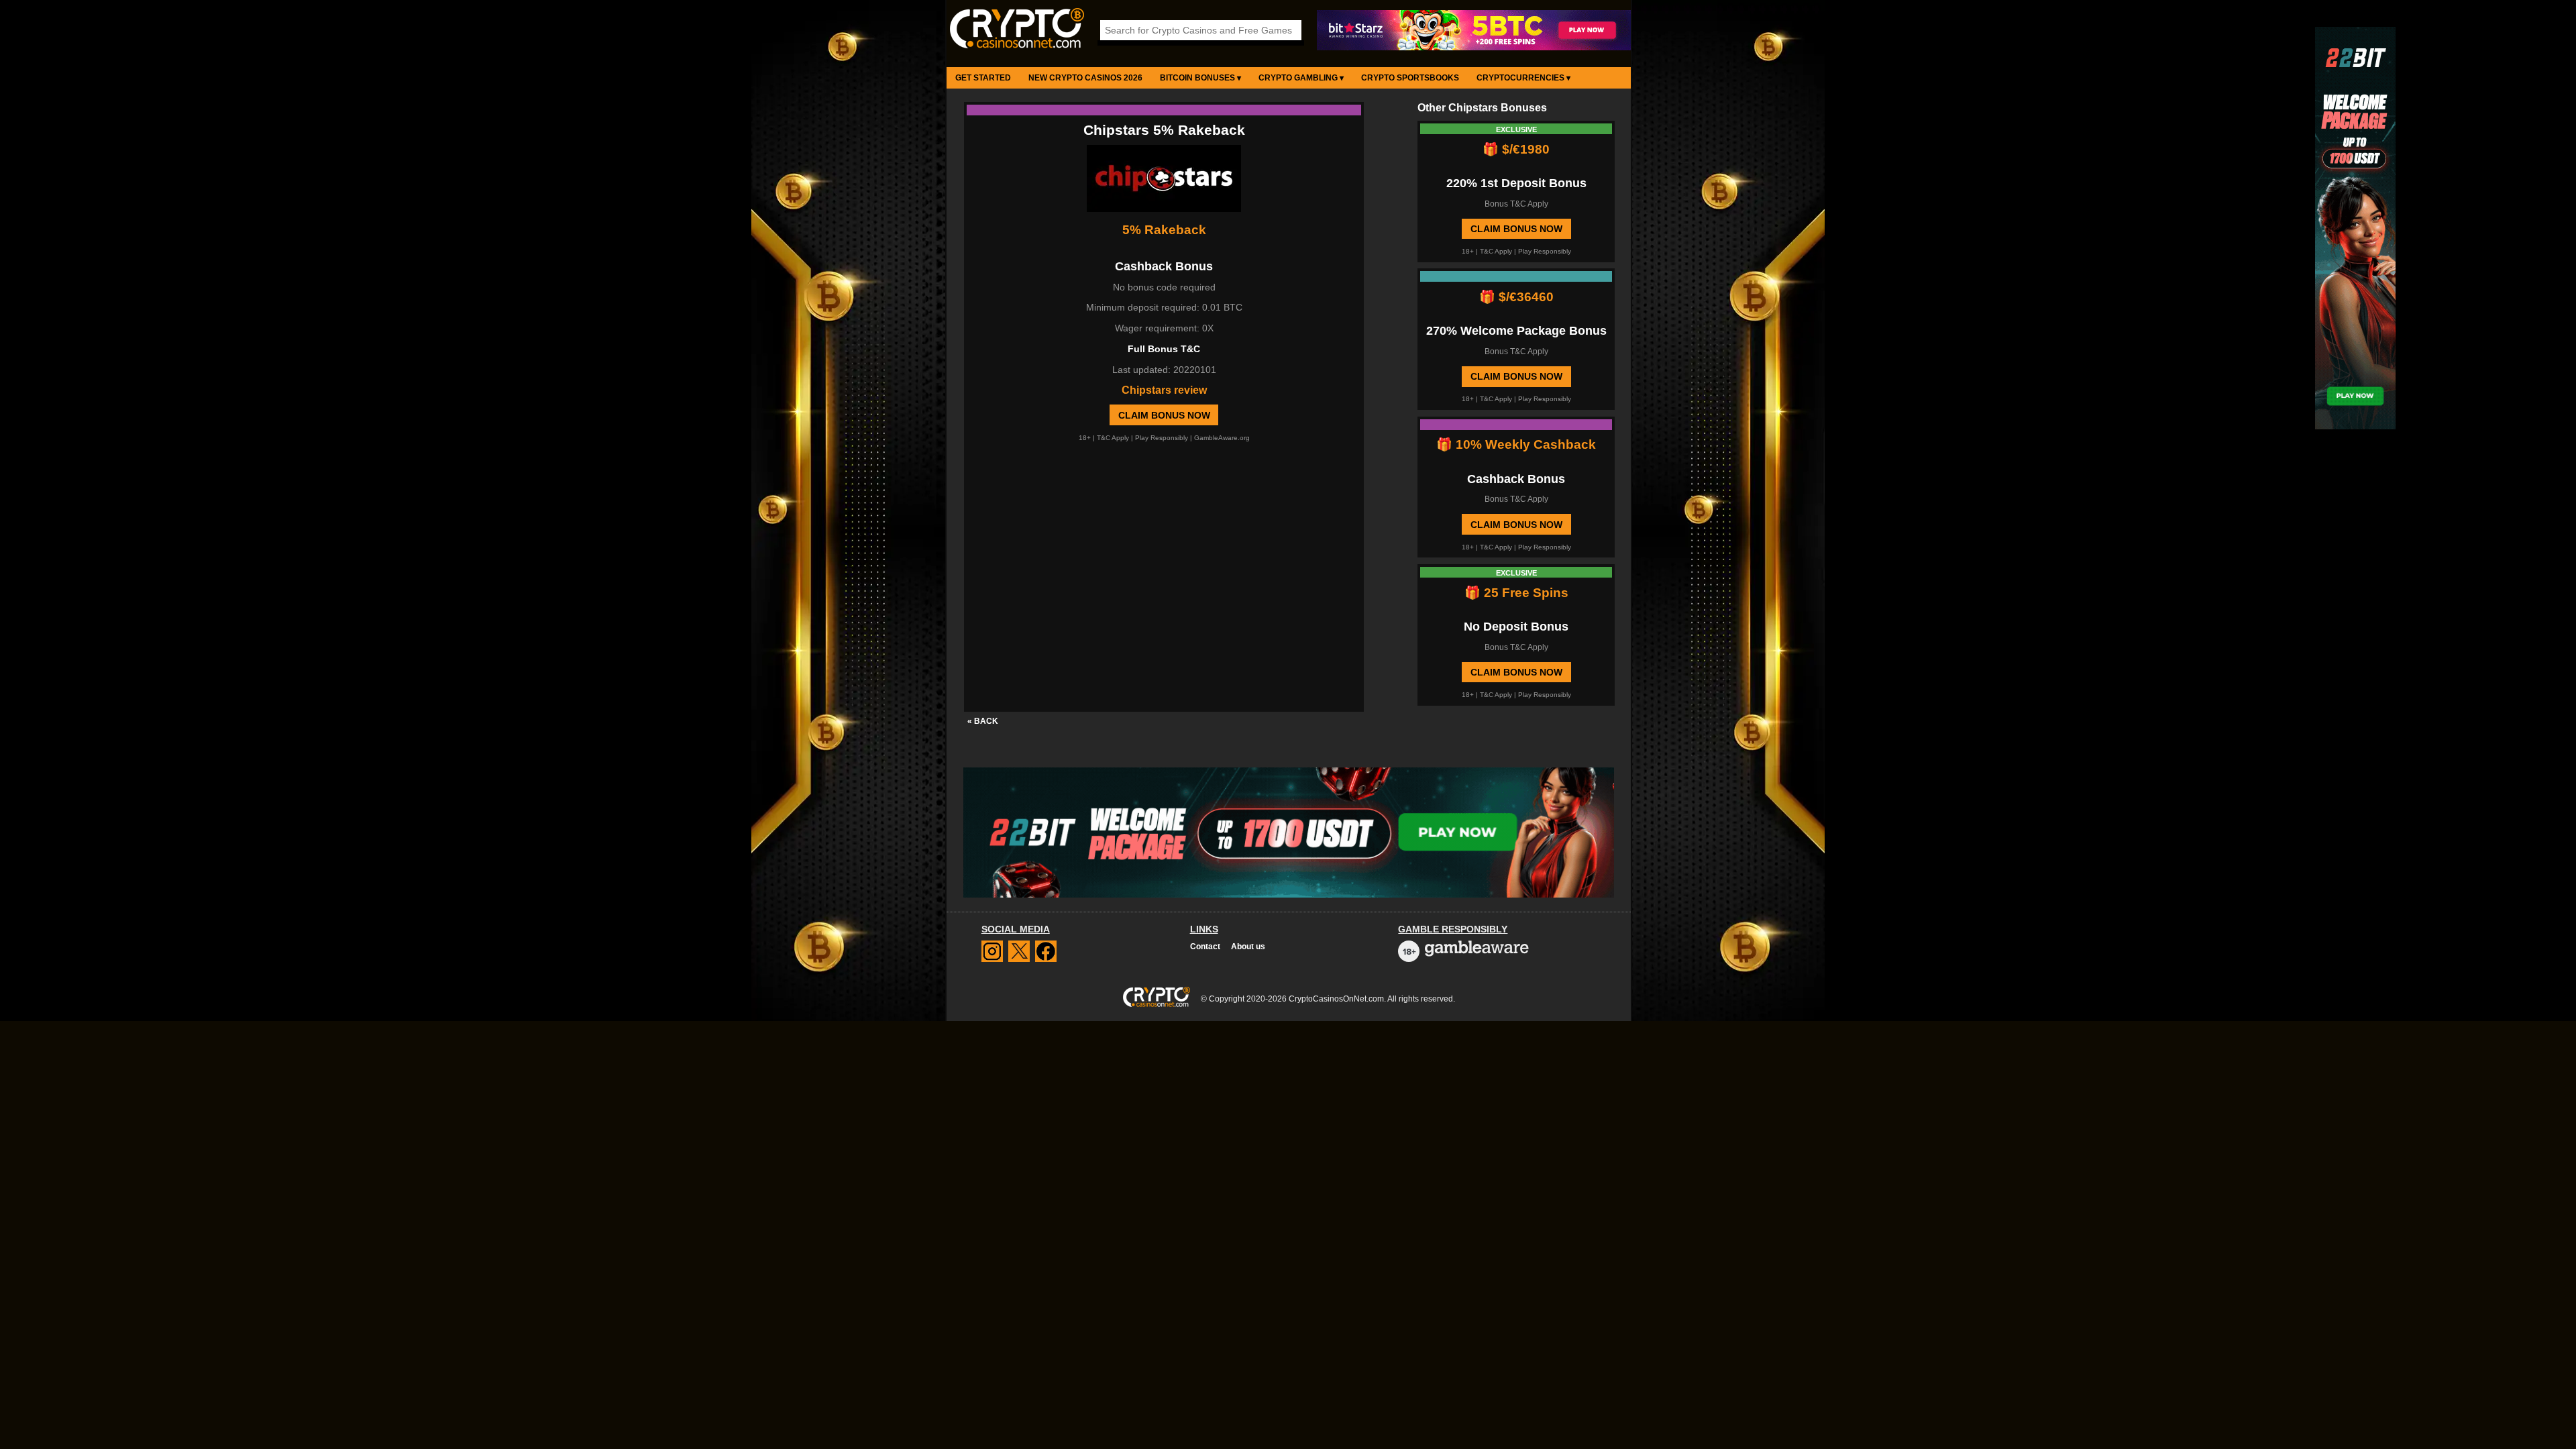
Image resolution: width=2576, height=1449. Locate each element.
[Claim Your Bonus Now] (1164, 180)
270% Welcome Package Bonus (1516, 331)
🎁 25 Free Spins (1516, 593)
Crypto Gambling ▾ (1301, 78)
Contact (1205, 947)
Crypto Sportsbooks (1410, 78)
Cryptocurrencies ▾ (1523, 78)
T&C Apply (1113, 438)
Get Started (983, 78)
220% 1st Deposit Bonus (1516, 183)
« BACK (983, 721)
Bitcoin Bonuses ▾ (1200, 78)
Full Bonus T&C (1164, 349)
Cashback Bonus (1516, 479)
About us (1248, 947)
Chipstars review (1164, 390)
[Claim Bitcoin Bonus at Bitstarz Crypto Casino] (1474, 48)
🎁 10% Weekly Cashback (1516, 444)
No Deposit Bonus (1516, 627)
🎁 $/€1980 (1516, 149)
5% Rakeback (1164, 230)
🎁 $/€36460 (1516, 297)
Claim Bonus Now (1164, 415)
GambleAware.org (1222, 438)
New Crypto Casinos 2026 (1085, 78)
